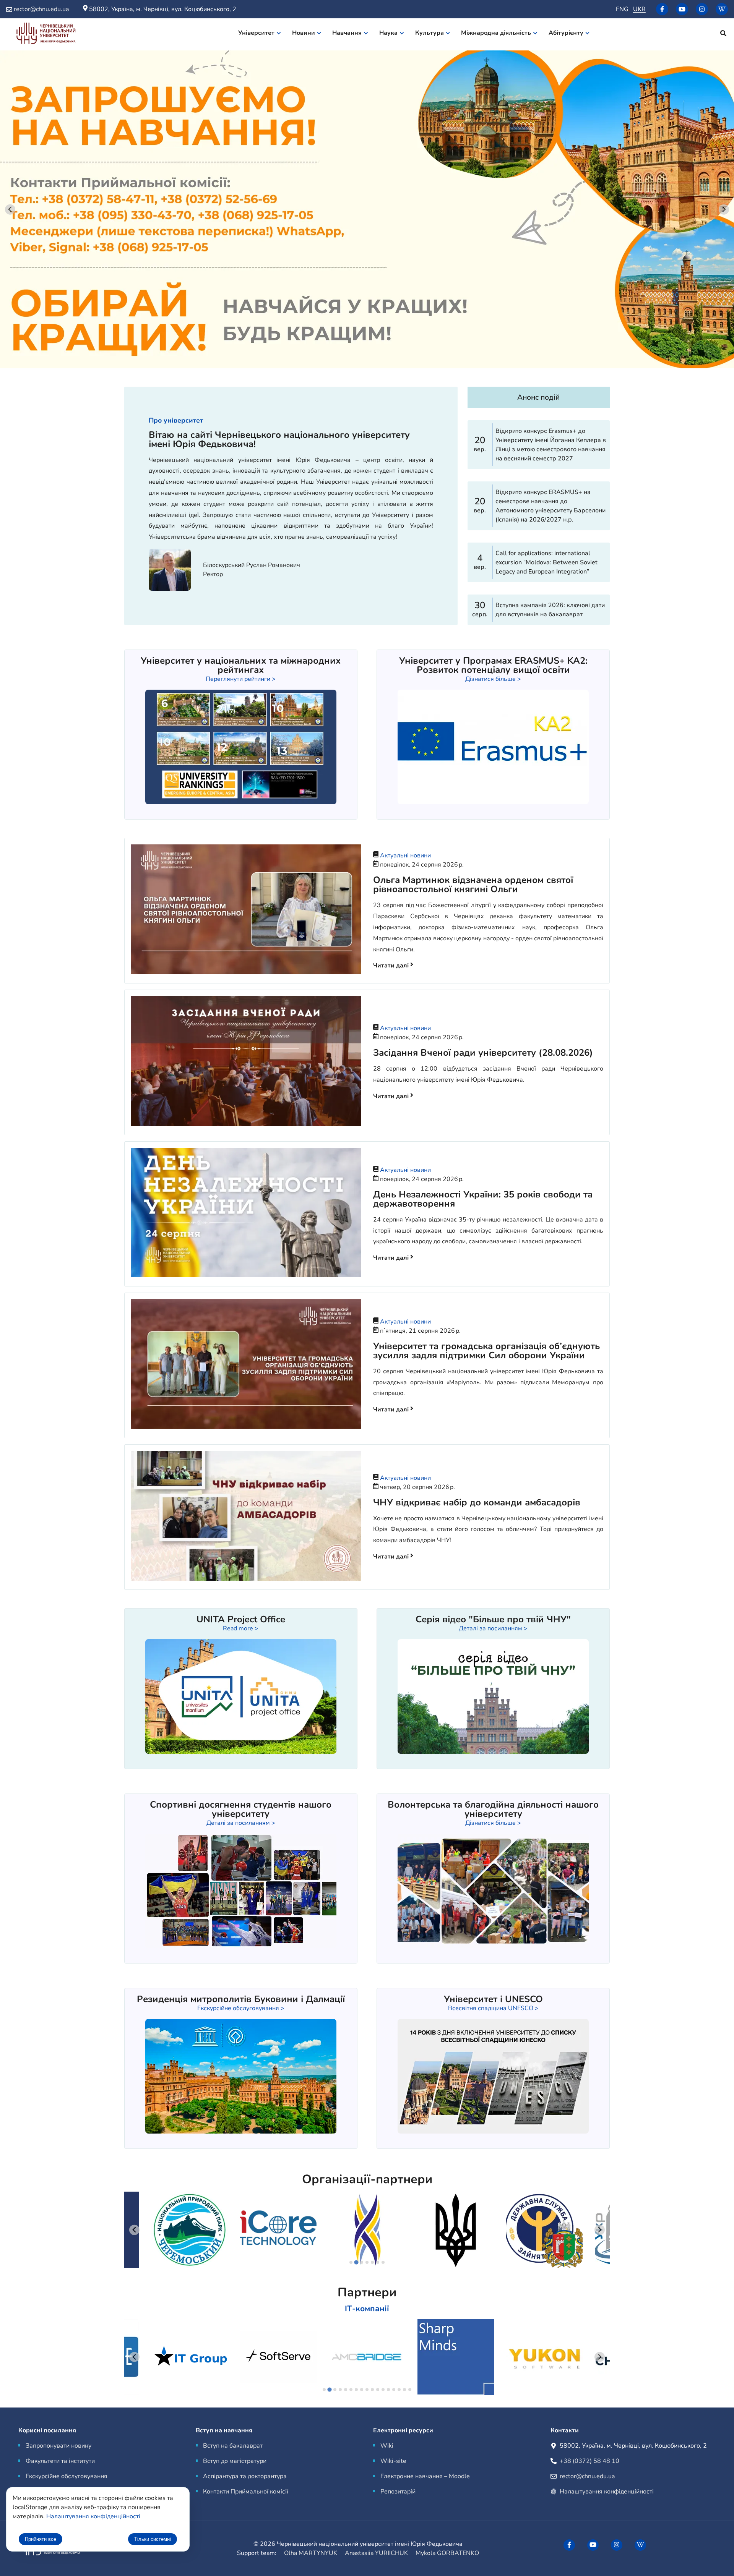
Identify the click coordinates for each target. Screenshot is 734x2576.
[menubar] (419, 34)
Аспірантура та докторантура (245, 2476)
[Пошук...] (723, 34)
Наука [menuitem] (388, 33)
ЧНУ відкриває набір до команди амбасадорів (477, 1502)
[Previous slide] (134, 2230)
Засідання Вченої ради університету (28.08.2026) (483, 1053)
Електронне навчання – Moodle (425, 2476)
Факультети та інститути (60, 2461)
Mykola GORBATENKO (447, 2553)
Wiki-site (393, 2461)
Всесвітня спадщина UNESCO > (493, 2008)
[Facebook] (662, 9)
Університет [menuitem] (256, 33)
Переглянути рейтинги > (241, 679)
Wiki (387, 2446)
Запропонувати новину (58, 2446)
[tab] (351, 2262)
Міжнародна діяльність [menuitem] (496, 33)
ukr (639, 9)
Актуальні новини (405, 855)
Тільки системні (153, 2539)
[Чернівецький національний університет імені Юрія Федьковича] (46, 35)
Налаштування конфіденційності (607, 2492)
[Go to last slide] (10, 210)
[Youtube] (682, 9)
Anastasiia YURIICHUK (376, 2553)
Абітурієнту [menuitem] (566, 33)
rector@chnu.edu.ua (587, 2476)
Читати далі (392, 966)
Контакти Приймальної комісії (246, 2492)
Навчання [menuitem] (347, 33)
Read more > (241, 1628)
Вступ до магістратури (235, 2461)
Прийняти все (41, 2539)
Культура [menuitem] (430, 33)
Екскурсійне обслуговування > (241, 2008)
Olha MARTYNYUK (311, 2553)
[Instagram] (702, 9)
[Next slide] (724, 210)
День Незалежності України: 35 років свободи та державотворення (483, 1199)
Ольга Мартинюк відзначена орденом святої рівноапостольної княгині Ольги (473, 885)
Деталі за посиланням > (493, 1628)
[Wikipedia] (722, 9)
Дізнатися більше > (493, 679)
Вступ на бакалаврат (233, 2446)
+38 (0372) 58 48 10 (589, 2461)
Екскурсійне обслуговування (67, 2476)
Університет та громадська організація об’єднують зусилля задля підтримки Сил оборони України (486, 1351)
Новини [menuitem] (304, 33)
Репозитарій (398, 2492)
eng (622, 9)
